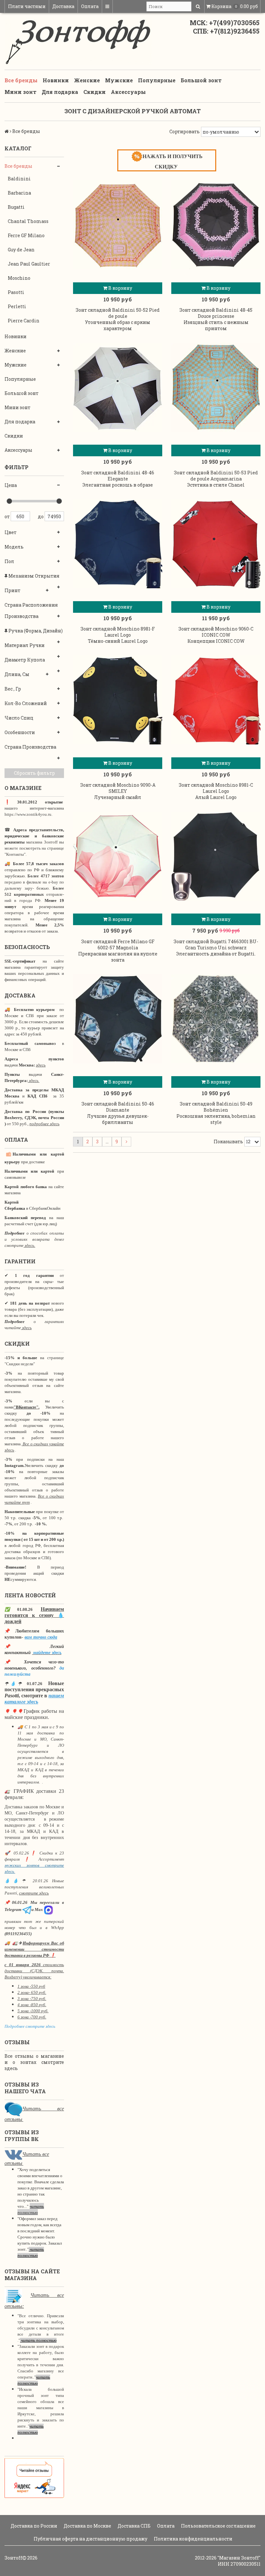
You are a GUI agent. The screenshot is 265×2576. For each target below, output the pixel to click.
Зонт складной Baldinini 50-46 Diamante (118, 1107)
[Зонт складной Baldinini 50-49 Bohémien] (216, 1019)
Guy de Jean (21, 250)
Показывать (228, 1142)
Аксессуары (128, 92)
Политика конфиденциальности (193, 2539)
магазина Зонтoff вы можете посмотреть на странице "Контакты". (34, 848)
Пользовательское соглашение (218, 2526)
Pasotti (16, 292)
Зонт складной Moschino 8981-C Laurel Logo (216, 788)
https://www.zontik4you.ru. (28, 814)
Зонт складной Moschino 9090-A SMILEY (118, 788)
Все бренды (21, 80)
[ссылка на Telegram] (27, 1909)
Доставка (63, 6)
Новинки (56, 80)
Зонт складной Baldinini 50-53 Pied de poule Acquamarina (216, 476)
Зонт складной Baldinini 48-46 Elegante (118, 476)
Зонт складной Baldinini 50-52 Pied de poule (118, 313)
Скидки (95, 92)
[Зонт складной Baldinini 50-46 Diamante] (118, 1019)
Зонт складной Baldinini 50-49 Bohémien (216, 1107)
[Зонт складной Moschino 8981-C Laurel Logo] (216, 700)
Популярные (157, 80)
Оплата (90, 6)
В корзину (120, 288)
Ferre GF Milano (26, 235)
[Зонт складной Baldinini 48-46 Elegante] (118, 387)
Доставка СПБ (134, 2526)
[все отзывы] (34, 2477)
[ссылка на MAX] (48, 1909)
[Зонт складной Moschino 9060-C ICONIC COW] (216, 544)
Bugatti (16, 207)
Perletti (17, 306)
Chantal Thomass (28, 221)
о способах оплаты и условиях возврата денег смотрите (34, 1239)
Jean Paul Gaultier (29, 264)
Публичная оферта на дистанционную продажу (90, 2539)
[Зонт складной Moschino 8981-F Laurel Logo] (118, 544)
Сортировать (185, 131)
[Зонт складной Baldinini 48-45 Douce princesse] (216, 225)
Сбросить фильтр (34, 773)
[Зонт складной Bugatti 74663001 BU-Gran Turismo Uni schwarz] (216, 856)
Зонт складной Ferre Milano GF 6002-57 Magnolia (118, 945)
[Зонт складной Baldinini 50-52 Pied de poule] (118, 225)
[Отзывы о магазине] (13, 2109)
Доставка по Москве (87, 2526)
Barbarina (19, 193)
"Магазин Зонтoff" (239, 2558)
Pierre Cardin (24, 321)
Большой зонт (201, 80)
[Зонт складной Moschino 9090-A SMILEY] (118, 700)
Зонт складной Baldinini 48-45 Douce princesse (216, 313)
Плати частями (27, 6)
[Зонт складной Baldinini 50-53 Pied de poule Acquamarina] (216, 387)
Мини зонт (21, 92)
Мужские (119, 80)
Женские (87, 80)
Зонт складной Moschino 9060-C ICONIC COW (216, 632)
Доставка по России (33, 2526)
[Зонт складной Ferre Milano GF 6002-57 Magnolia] (118, 856)
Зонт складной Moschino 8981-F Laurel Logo (118, 632)
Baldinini (19, 179)
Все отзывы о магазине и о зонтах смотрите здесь (34, 2062)
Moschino (19, 278)
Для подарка (60, 92)
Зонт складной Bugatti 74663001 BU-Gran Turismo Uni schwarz (216, 945)
